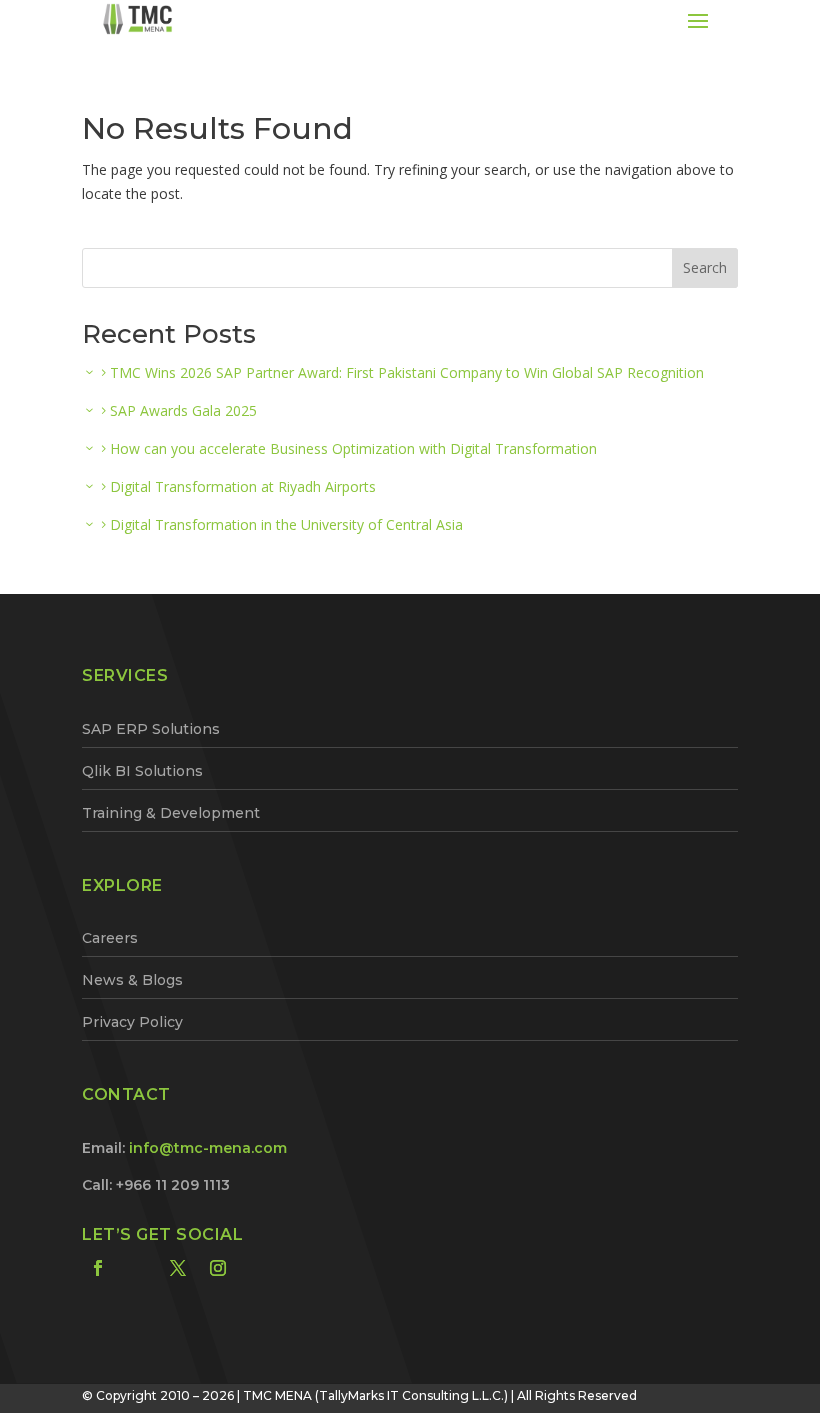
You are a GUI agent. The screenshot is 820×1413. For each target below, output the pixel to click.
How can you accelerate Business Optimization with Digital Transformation (353, 448)
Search (705, 267)
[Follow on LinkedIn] (138, 1268)
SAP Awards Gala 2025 (183, 410)
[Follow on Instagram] (218, 1268)
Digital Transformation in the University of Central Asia (286, 524)
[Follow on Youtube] (258, 1268)
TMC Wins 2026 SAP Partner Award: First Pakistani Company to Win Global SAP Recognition (407, 372)
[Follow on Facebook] (98, 1268)
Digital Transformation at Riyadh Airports (243, 486)
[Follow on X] (178, 1268)
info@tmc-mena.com (208, 1148)
